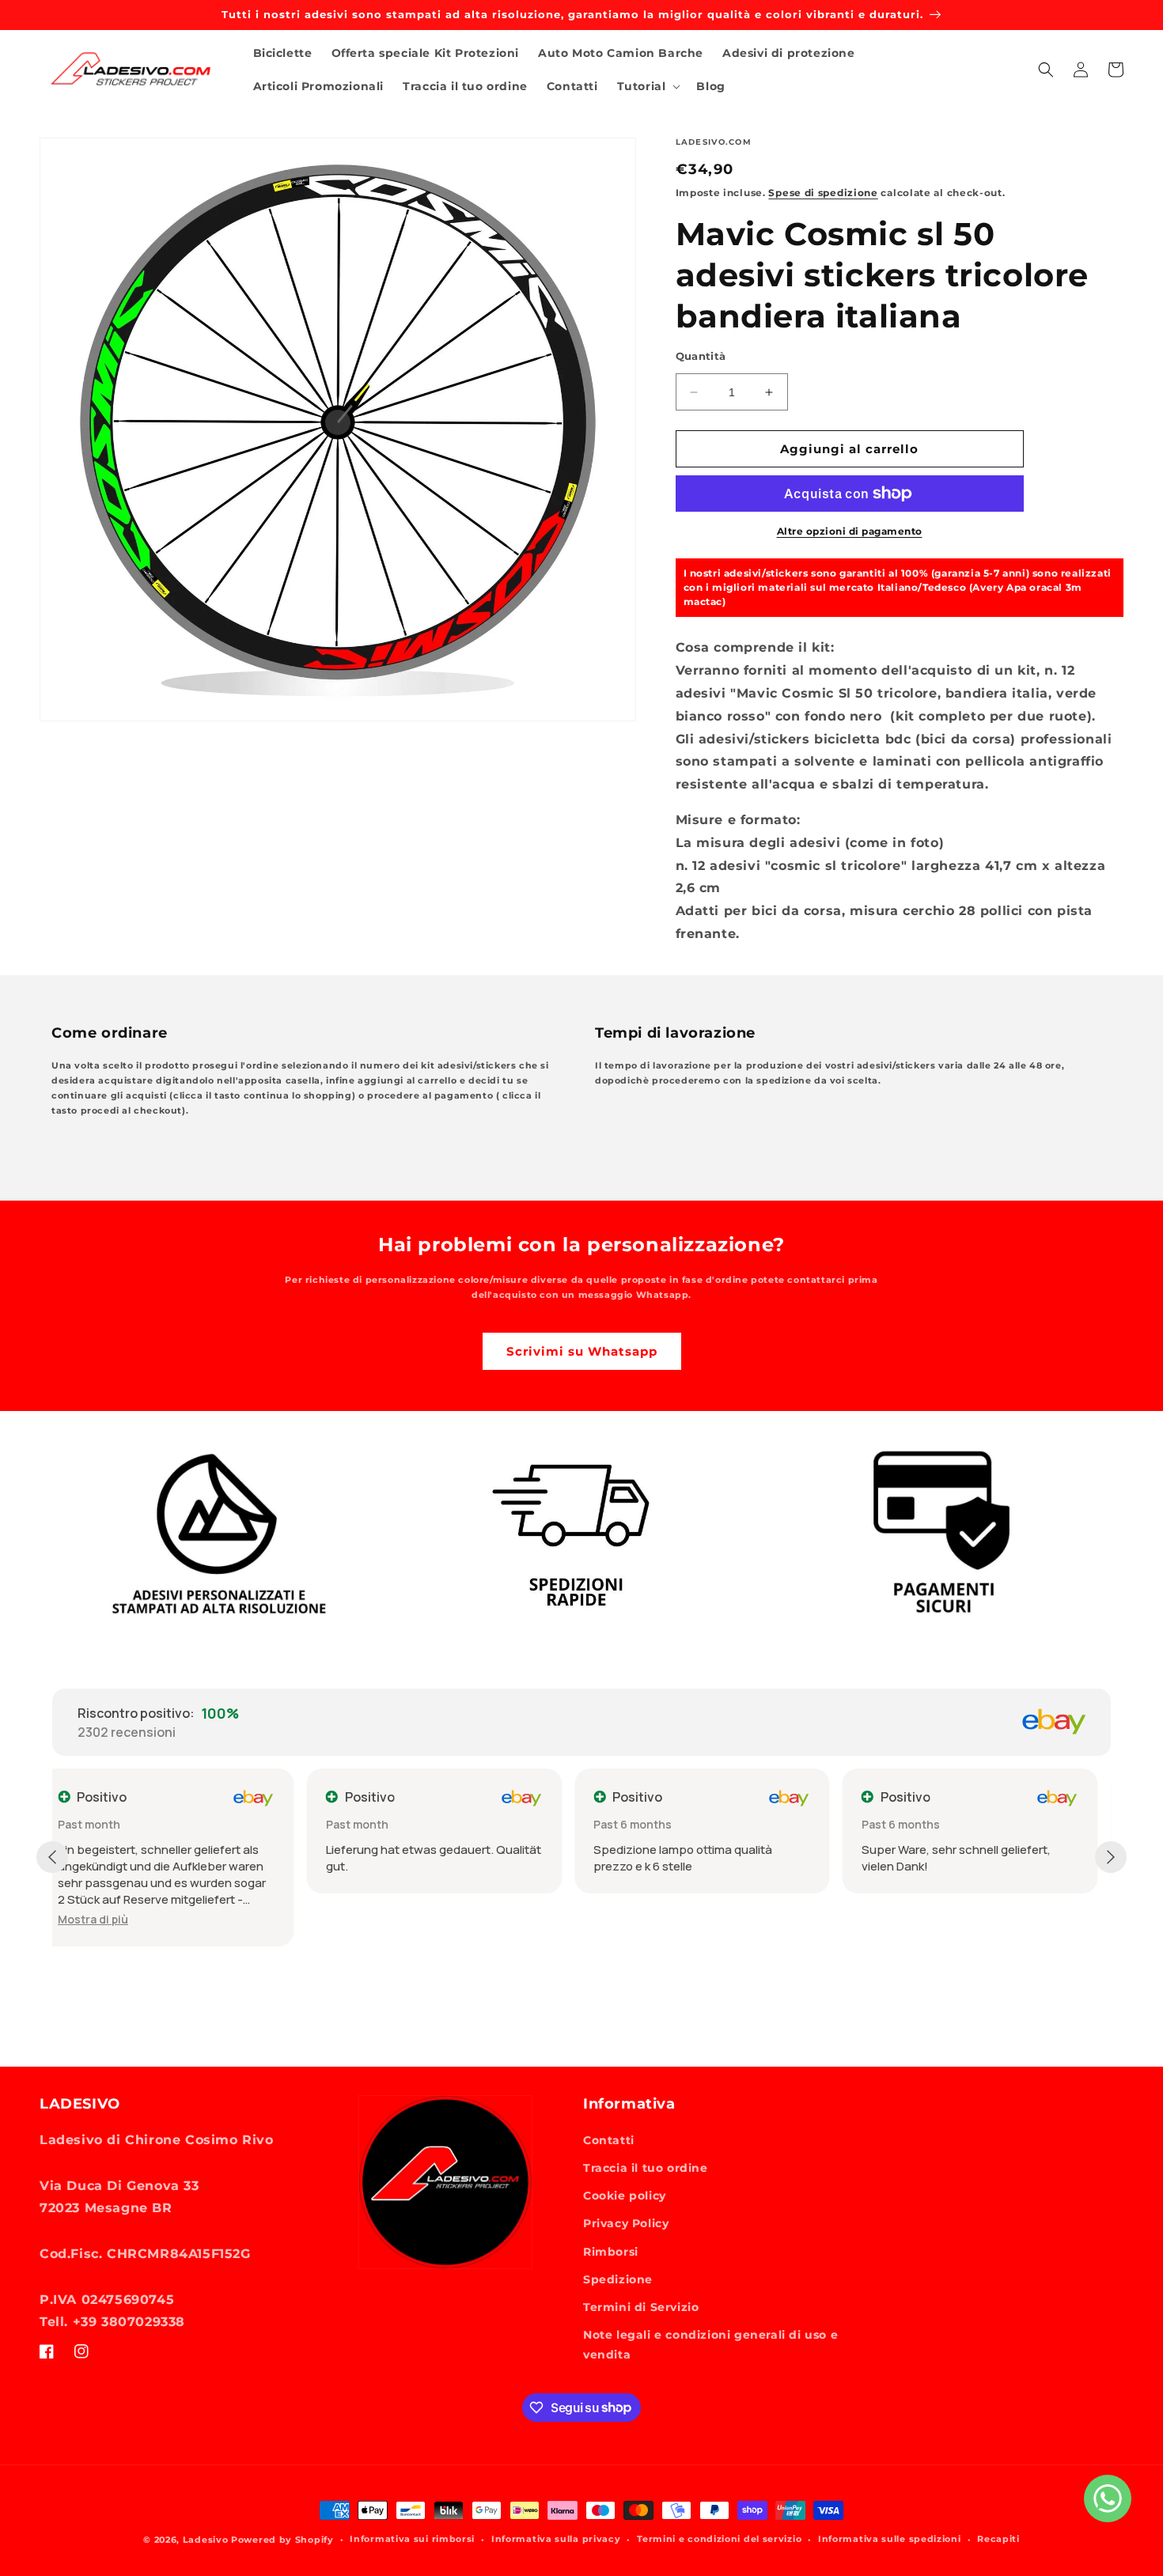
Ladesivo (206, 2540)
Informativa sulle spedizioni (890, 2539)
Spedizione (618, 2279)
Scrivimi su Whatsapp (582, 1351)
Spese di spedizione (823, 193)
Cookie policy (625, 2196)
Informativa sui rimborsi (412, 2539)
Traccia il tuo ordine (646, 2168)
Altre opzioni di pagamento (850, 531)
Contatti (609, 2140)
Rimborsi (611, 2252)
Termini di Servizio (641, 2307)
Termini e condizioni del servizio (719, 2539)
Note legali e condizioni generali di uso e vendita (710, 2345)
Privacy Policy (626, 2223)
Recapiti (998, 2539)
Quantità (701, 356)
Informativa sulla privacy (556, 2539)
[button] (648, 86)
